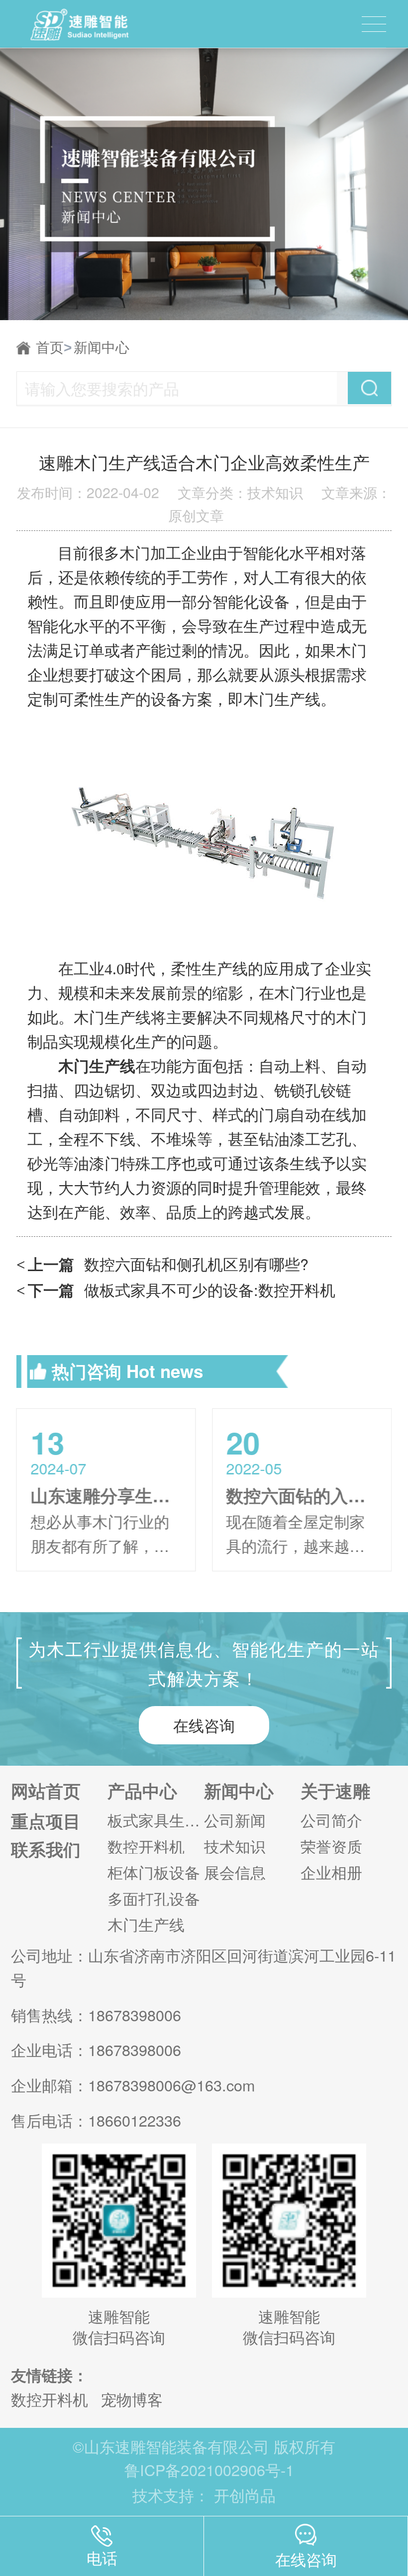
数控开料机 (146, 1846)
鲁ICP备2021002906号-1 (209, 2470)
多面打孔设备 (154, 1899)
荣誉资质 (331, 1846)
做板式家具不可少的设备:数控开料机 (176, 1289)
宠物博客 (132, 2399)
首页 (54, 347)
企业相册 (331, 1872)
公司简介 (331, 1820)
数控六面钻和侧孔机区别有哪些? (162, 1264)
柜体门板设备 (154, 1872)
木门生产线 (146, 1925)
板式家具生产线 (156, 1820)
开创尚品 (245, 2495)
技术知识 (235, 1846)
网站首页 (46, 1791)
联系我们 (46, 1849)
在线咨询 (204, 1725)
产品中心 (142, 1791)
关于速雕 (335, 1791)
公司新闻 (235, 1820)
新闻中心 (102, 347)
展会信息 (235, 1872)
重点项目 (46, 1821)
